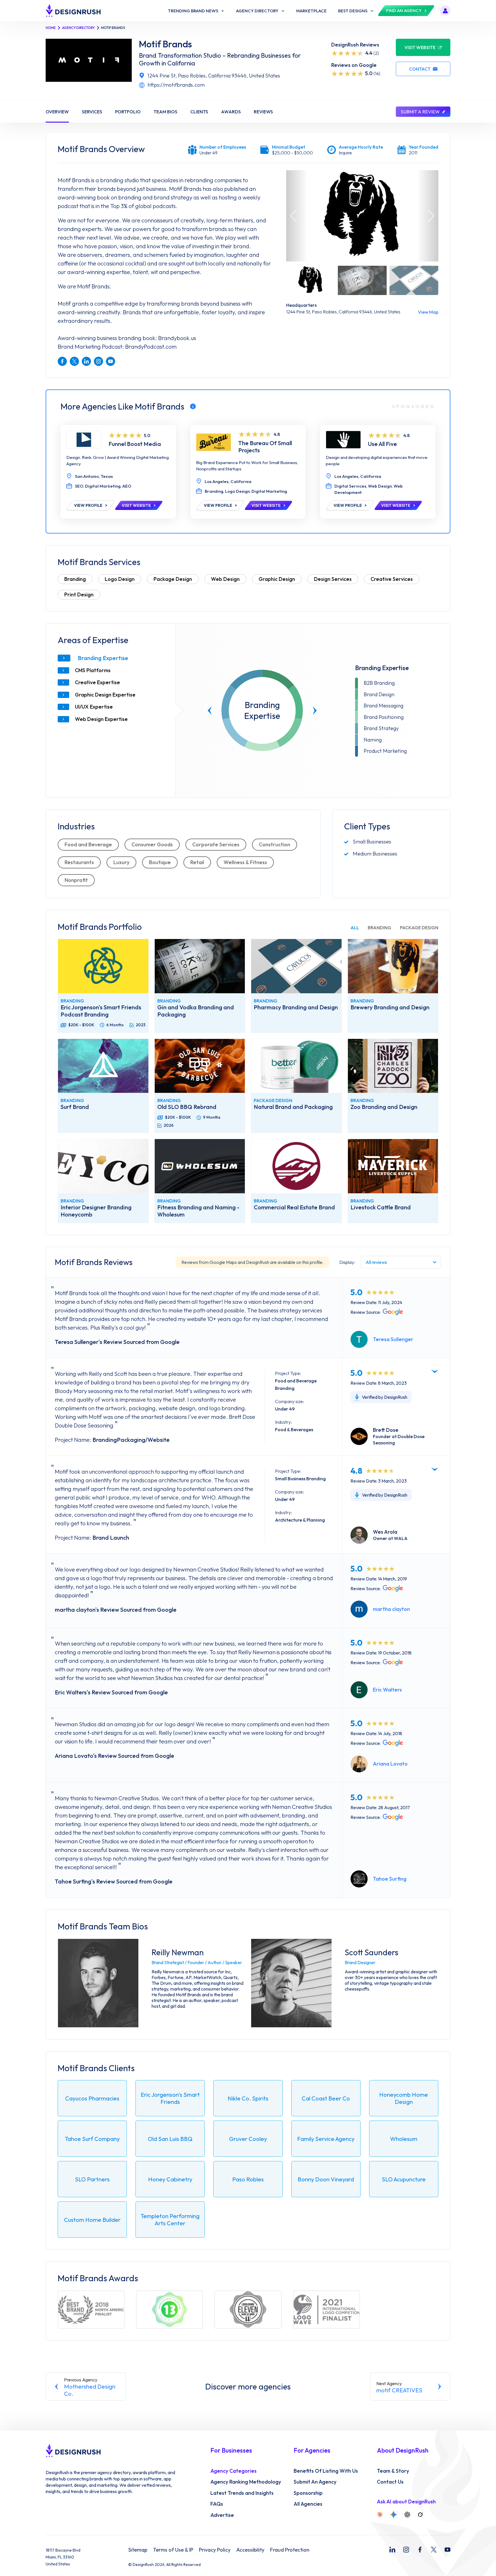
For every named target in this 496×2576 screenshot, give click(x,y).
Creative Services (392, 579)
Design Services (333, 579)
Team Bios (165, 112)
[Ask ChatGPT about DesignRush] (407, 2515)
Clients (199, 112)
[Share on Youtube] (111, 361)
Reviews (263, 112)
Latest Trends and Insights (242, 2493)
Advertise (222, 2515)
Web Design (225, 579)
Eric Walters (387, 1690)
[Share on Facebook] (62, 361)
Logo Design (120, 579)
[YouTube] (447, 2550)
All (355, 928)
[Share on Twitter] (74, 361)
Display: (347, 1262)
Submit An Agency (315, 2482)
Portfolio (128, 112)
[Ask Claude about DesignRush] (380, 2515)
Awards (231, 112)
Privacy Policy (215, 2550)
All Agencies (308, 2504)
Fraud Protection (290, 2550)
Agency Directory (78, 28)
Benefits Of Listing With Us (326, 2471)
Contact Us (390, 2482)
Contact (420, 69)
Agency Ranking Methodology (246, 2482)
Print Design (79, 594)
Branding (75, 579)
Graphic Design (277, 579)
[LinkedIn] (392, 2550)
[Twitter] (434, 2550)
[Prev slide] (210, 711)
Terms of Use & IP (173, 2550)
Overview (57, 112)
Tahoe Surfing (390, 1879)
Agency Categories (234, 2471)
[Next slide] (315, 711)
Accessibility (250, 2550)
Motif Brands (165, 44)
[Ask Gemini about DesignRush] (394, 2515)
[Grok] (420, 2515)
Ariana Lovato (390, 1764)
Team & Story (393, 2471)
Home (51, 28)
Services (92, 112)
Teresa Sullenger (393, 1339)
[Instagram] (406, 2550)
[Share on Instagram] (98, 361)
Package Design (173, 579)
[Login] (445, 11)
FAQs (217, 2504)
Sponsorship (308, 2493)
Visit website (420, 47)
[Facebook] (420, 2550)
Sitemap (138, 2550)
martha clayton (391, 1609)
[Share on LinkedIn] (86, 361)
